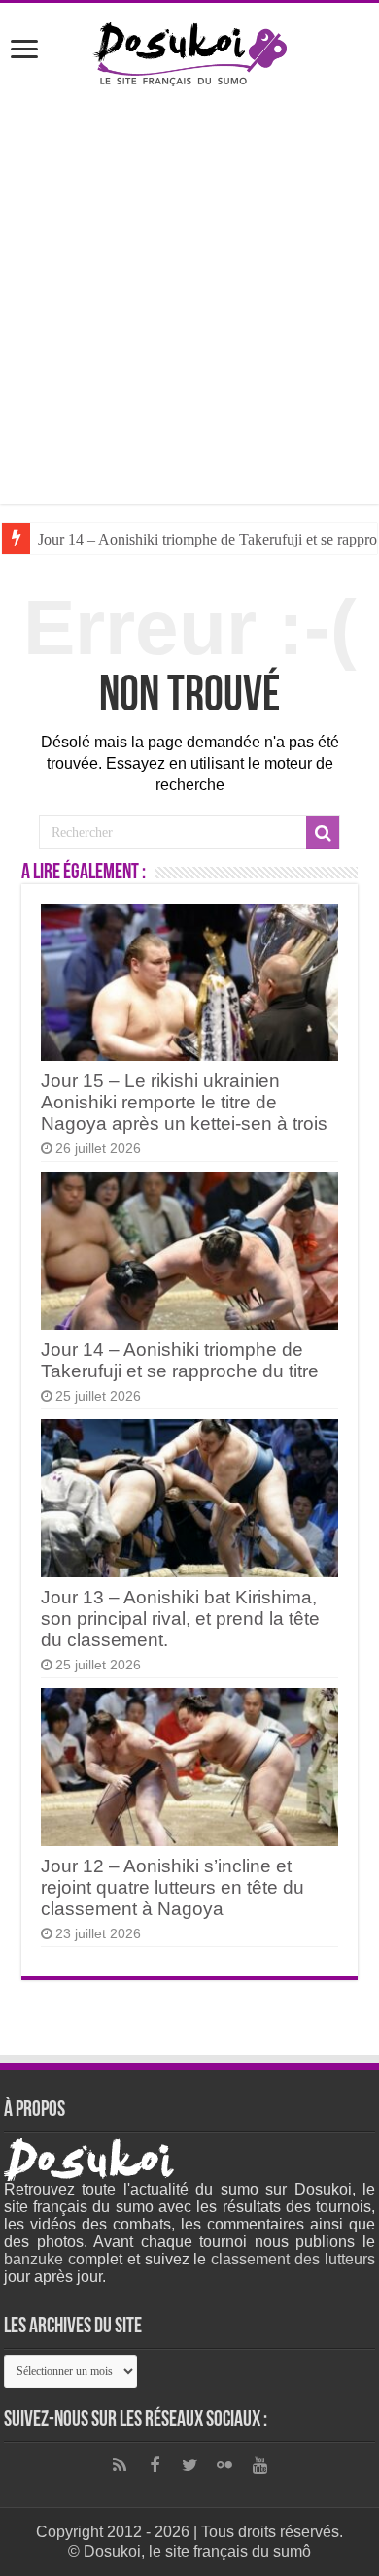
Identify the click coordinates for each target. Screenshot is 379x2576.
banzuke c (40, 2259)
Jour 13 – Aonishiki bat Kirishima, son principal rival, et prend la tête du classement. (180, 1618)
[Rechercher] (323, 833)
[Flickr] (224, 2465)
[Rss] (120, 2465)
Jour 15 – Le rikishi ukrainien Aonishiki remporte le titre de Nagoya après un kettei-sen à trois (184, 1102)
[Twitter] (189, 2465)
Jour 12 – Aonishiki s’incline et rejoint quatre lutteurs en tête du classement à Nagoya (172, 1887)
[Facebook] (155, 2465)
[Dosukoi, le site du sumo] (189, 50)
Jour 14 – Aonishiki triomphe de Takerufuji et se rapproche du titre (180, 1360)
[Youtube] (259, 2465)
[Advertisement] (189, 295)
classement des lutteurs (293, 2259)
